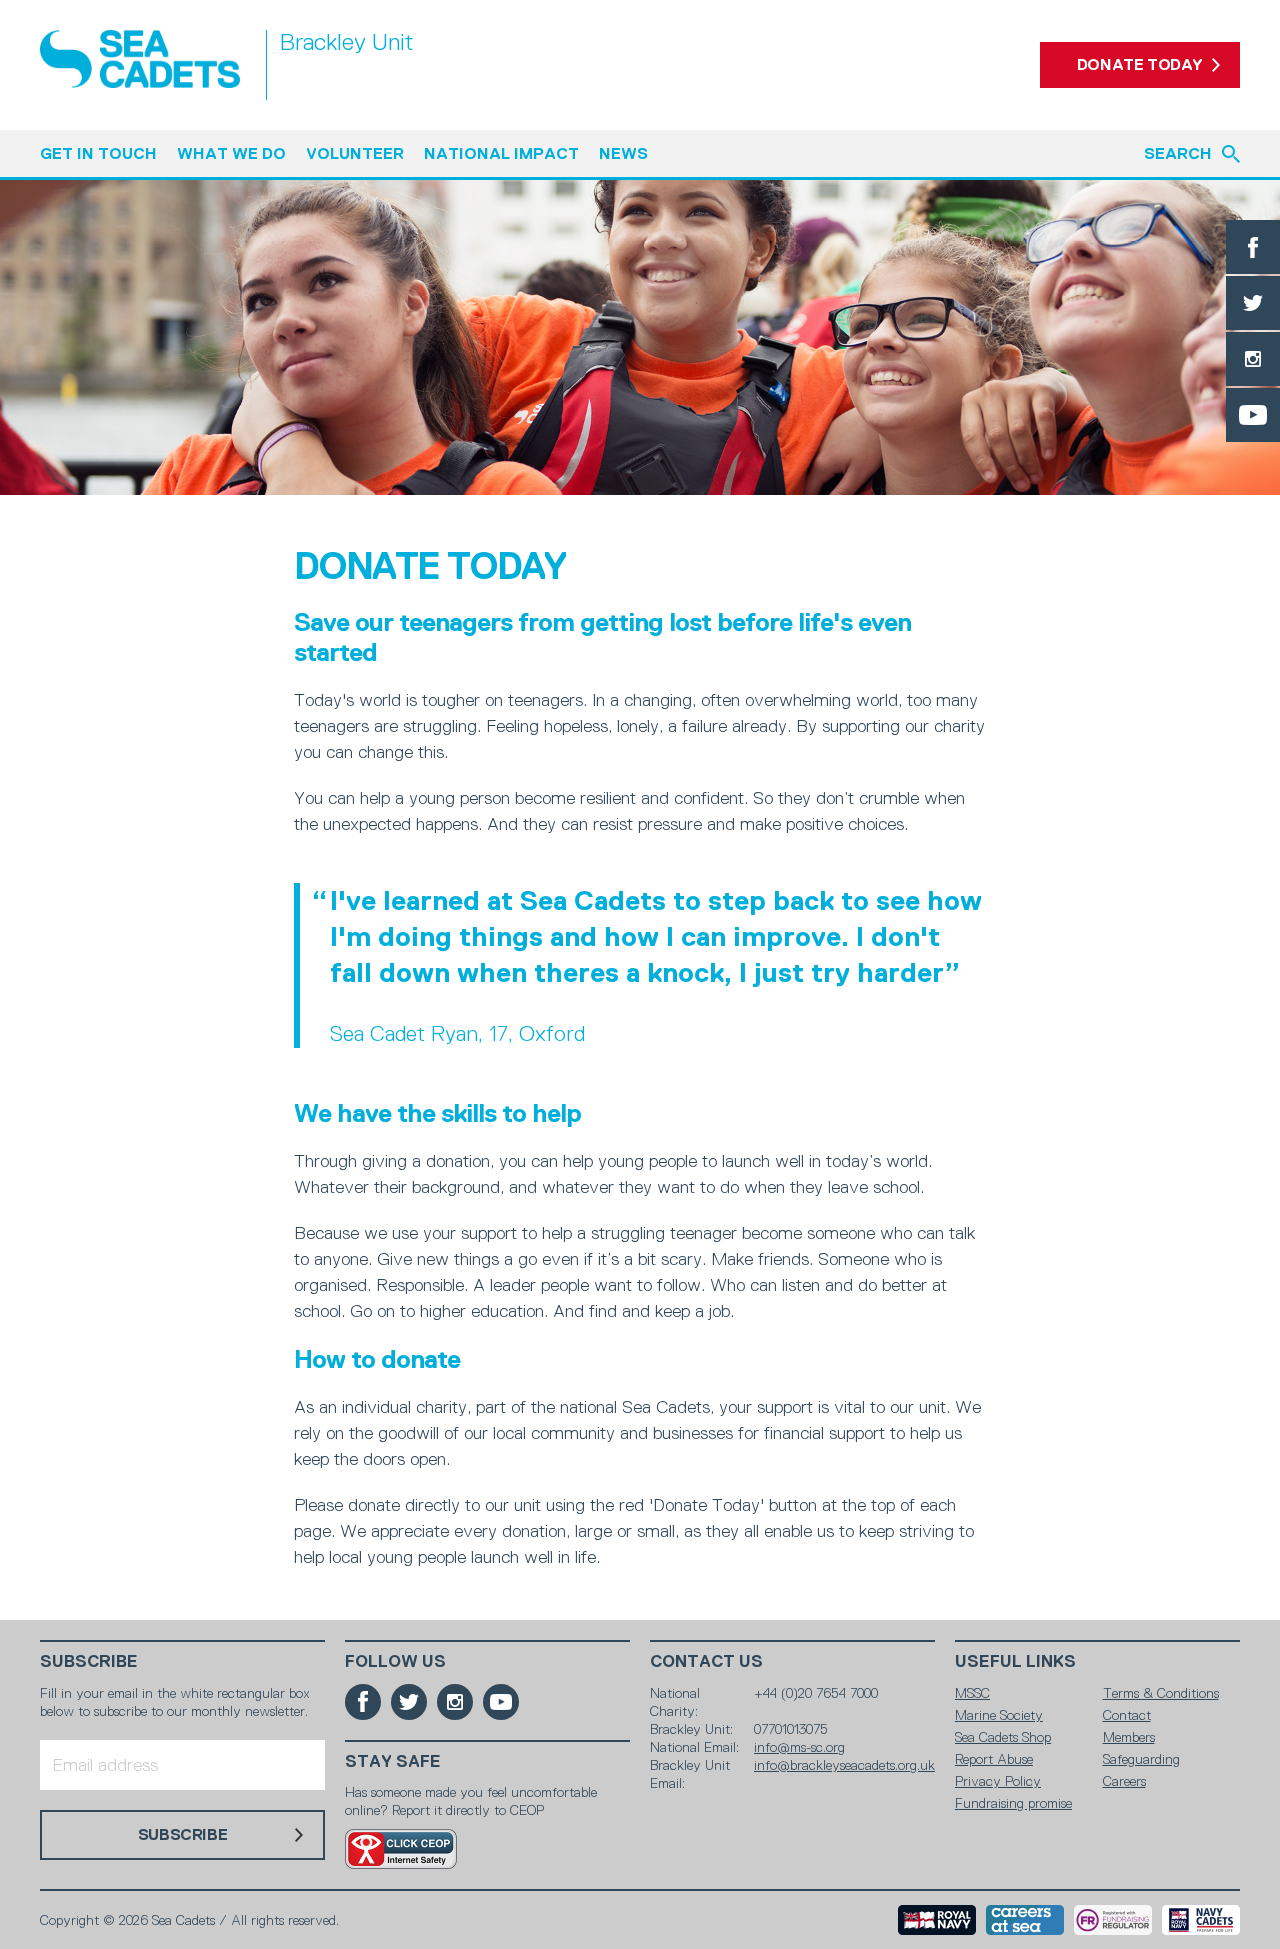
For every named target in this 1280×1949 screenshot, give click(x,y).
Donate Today (1140, 64)
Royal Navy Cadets (1201, 1920)
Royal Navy (937, 1920)
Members (1129, 1737)
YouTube (1253, 415)
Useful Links (1015, 1661)
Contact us (706, 1661)
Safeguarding (1141, 1759)
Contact (1127, 1715)
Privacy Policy (998, 1781)
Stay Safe (393, 1761)
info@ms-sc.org (799, 1747)
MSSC (972, 1693)
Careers (1124, 1781)
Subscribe (89, 1661)
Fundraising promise (1013, 1803)
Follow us (395, 1661)
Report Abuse (994, 1759)
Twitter (1253, 303)
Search (1178, 153)
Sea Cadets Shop (1003, 1737)
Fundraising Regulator (1113, 1920)
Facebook (1253, 247)
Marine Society (999, 1715)
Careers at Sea (1025, 1920)
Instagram (1253, 359)
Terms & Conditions (1161, 1693)
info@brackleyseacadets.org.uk (844, 1765)
